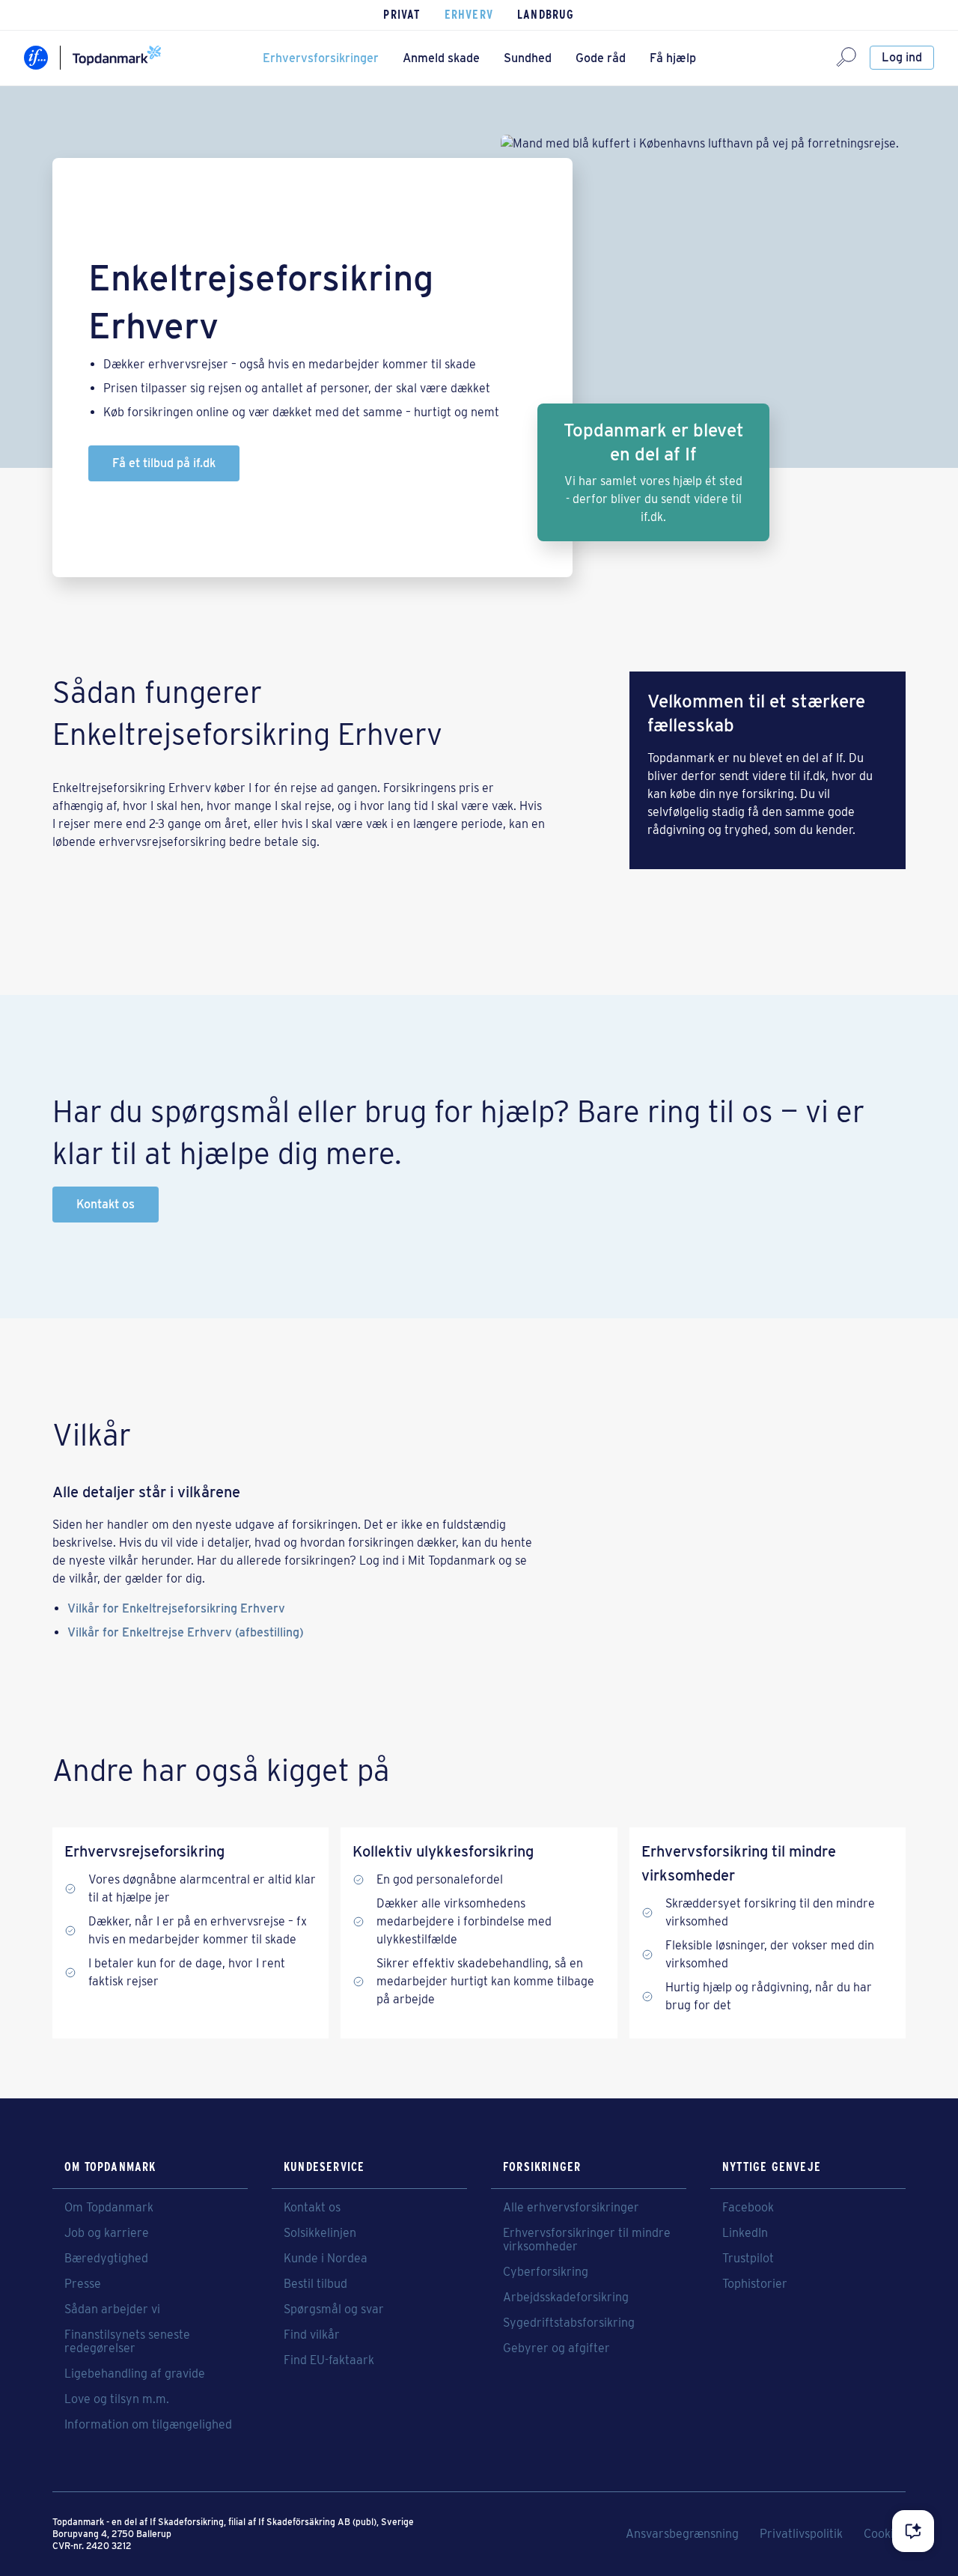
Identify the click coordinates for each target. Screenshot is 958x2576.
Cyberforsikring (546, 2272)
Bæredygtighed (106, 2259)
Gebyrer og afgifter (556, 2348)
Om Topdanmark (109, 2208)
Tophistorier (755, 2284)
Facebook (748, 2208)
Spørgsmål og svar (334, 2309)
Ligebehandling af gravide (135, 2374)
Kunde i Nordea (326, 2259)
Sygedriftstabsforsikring (569, 2323)
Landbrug (546, 15)
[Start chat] (913, 2531)
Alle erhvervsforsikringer (571, 2208)
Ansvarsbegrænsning (682, 2534)
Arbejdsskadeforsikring (566, 2298)
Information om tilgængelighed (148, 2425)
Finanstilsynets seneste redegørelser (127, 2342)
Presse (83, 2284)
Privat (402, 15)
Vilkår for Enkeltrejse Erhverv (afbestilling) (186, 1632)
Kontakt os (106, 1204)
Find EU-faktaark (329, 2360)
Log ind (902, 57)
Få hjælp (673, 58)
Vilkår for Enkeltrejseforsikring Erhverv (176, 1608)
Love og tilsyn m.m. (117, 2399)
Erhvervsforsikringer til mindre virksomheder (587, 2240)
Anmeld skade (441, 58)
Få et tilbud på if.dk (164, 463)
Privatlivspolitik (801, 2534)
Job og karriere (107, 2233)
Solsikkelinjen (320, 2233)
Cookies (885, 2534)
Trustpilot (748, 2259)
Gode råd (601, 58)
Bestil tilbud (315, 2284)
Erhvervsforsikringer (321, 58)
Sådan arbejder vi (112, 2309)
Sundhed (528, 58)
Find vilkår (312, 2335)
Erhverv (469, 15)
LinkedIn (745, 2233)
